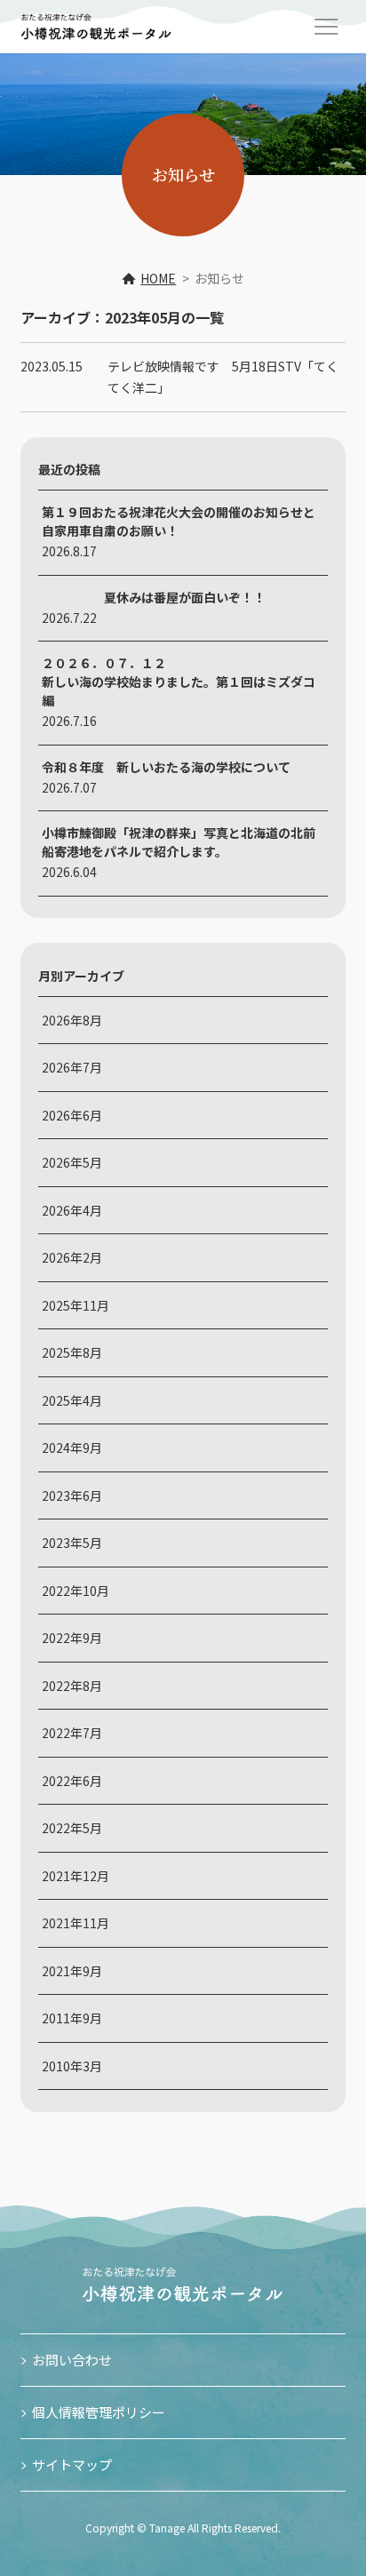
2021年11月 (76, 1923)
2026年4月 (72, 1210)
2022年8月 (72, 1686)
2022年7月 (72, 1733)
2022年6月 (72, 1781)
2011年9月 (72, 2018)
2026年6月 (72, 1115)
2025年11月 (76, 1305)
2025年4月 (72, 1400)
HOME (158, 278)
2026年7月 (72, 1067)
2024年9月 (72, 1448)
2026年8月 (72, 1020)
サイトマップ (72, 2464)
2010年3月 (72, 2066)
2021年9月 (72, 1971)
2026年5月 (72, 1162)
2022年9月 (72, 1638)
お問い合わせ (72, 2360)
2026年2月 (72, 1257)
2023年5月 (72, 1543)
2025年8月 (72, 1352)
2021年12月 (76, 1876)
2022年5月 (72, 1828)
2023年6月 (72, 1495)
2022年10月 (76, 1591)
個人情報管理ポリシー (99, 2412)
